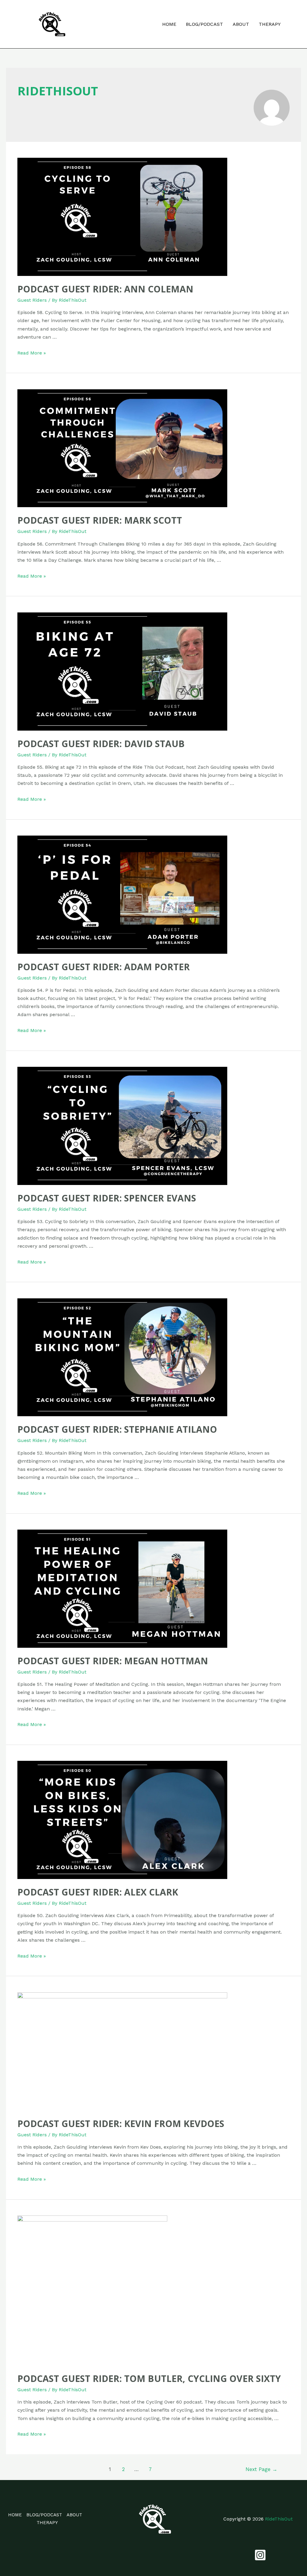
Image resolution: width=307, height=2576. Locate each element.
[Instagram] (260, 2555)
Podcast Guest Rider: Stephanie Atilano (117, 1429)
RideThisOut (279, 2519)
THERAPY (270, 24)
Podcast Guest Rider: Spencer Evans (107, 1198)
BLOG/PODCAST (204, 24)
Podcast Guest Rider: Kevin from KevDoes (121, 2124)
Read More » (32, 353)
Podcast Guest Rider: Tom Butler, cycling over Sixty (149, 2379)
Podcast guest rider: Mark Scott (100, 520)
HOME (169, 24)
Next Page (261, 2469)
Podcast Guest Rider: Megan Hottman (113, 1661)
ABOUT (241, 24)
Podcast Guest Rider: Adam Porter (104, 967)
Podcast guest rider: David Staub (101, 744)
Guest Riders (32, 300)
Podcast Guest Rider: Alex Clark (98, 1892)
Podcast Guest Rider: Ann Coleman (105, 289)
